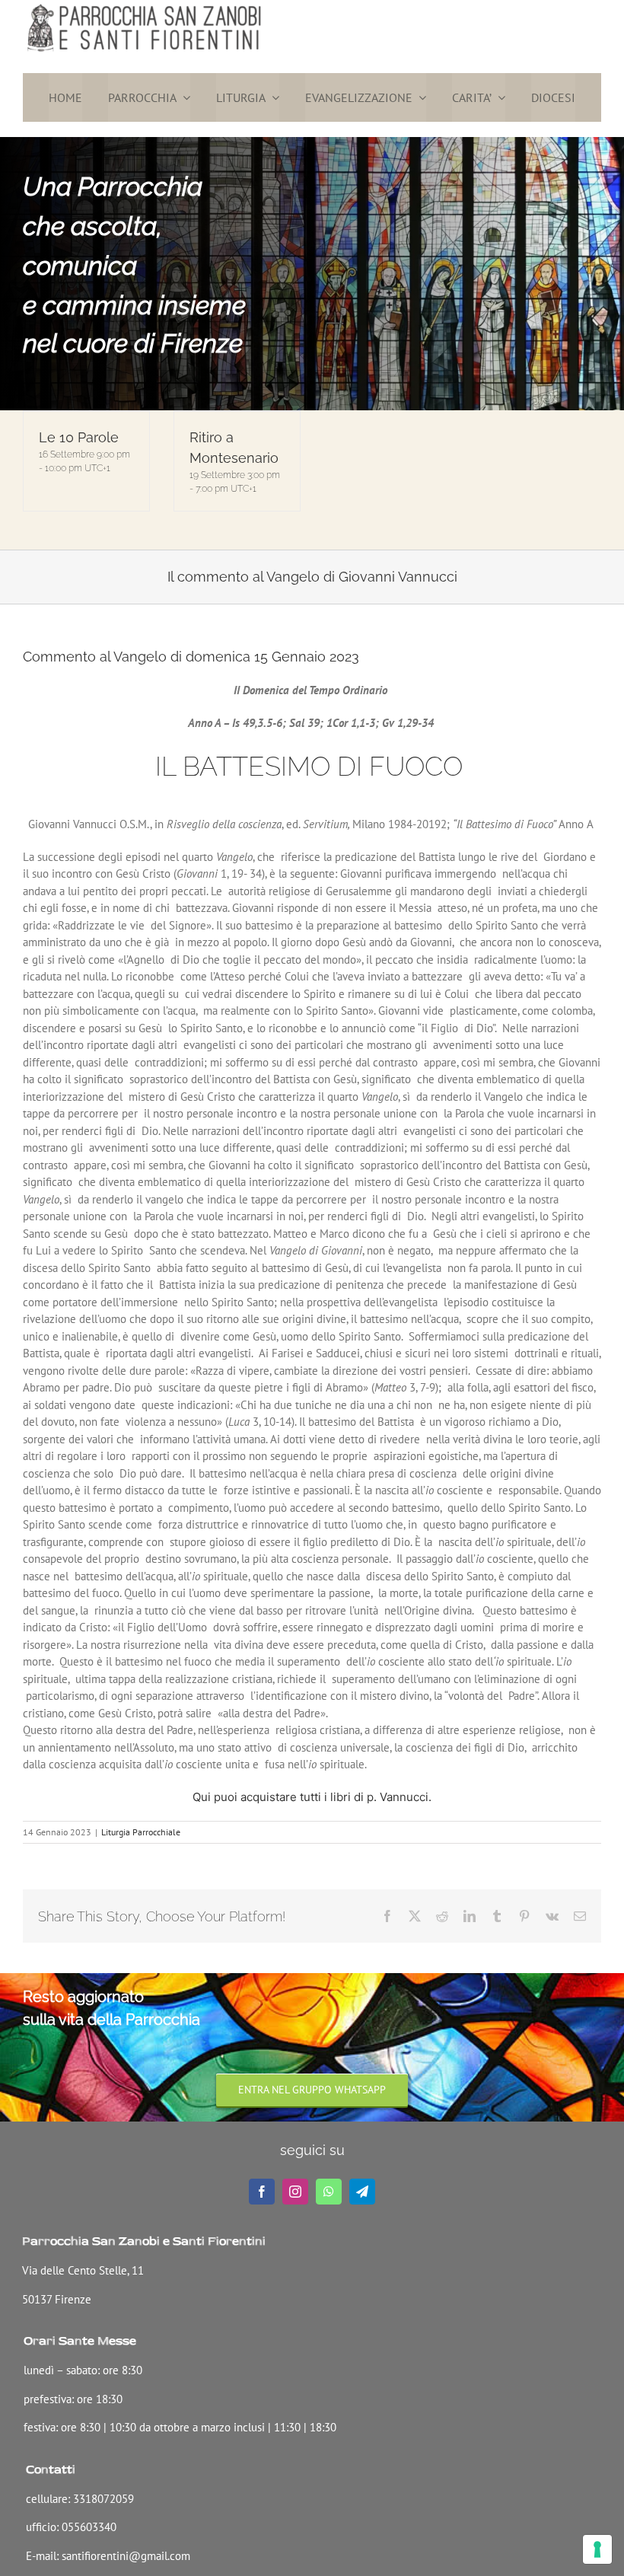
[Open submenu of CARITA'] (498, 97)
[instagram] (295, 2192)
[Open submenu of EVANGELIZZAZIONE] (419, 97)
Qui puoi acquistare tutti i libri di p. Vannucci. (312, 1797)
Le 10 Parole (79, 437)
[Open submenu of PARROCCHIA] (183, 97)
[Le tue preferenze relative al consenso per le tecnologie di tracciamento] (597, 2549)
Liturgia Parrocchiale (141, 1832)
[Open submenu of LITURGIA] (272, 97)
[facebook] (262, 2192)
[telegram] (362, 2192)
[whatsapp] (329, 2192)
